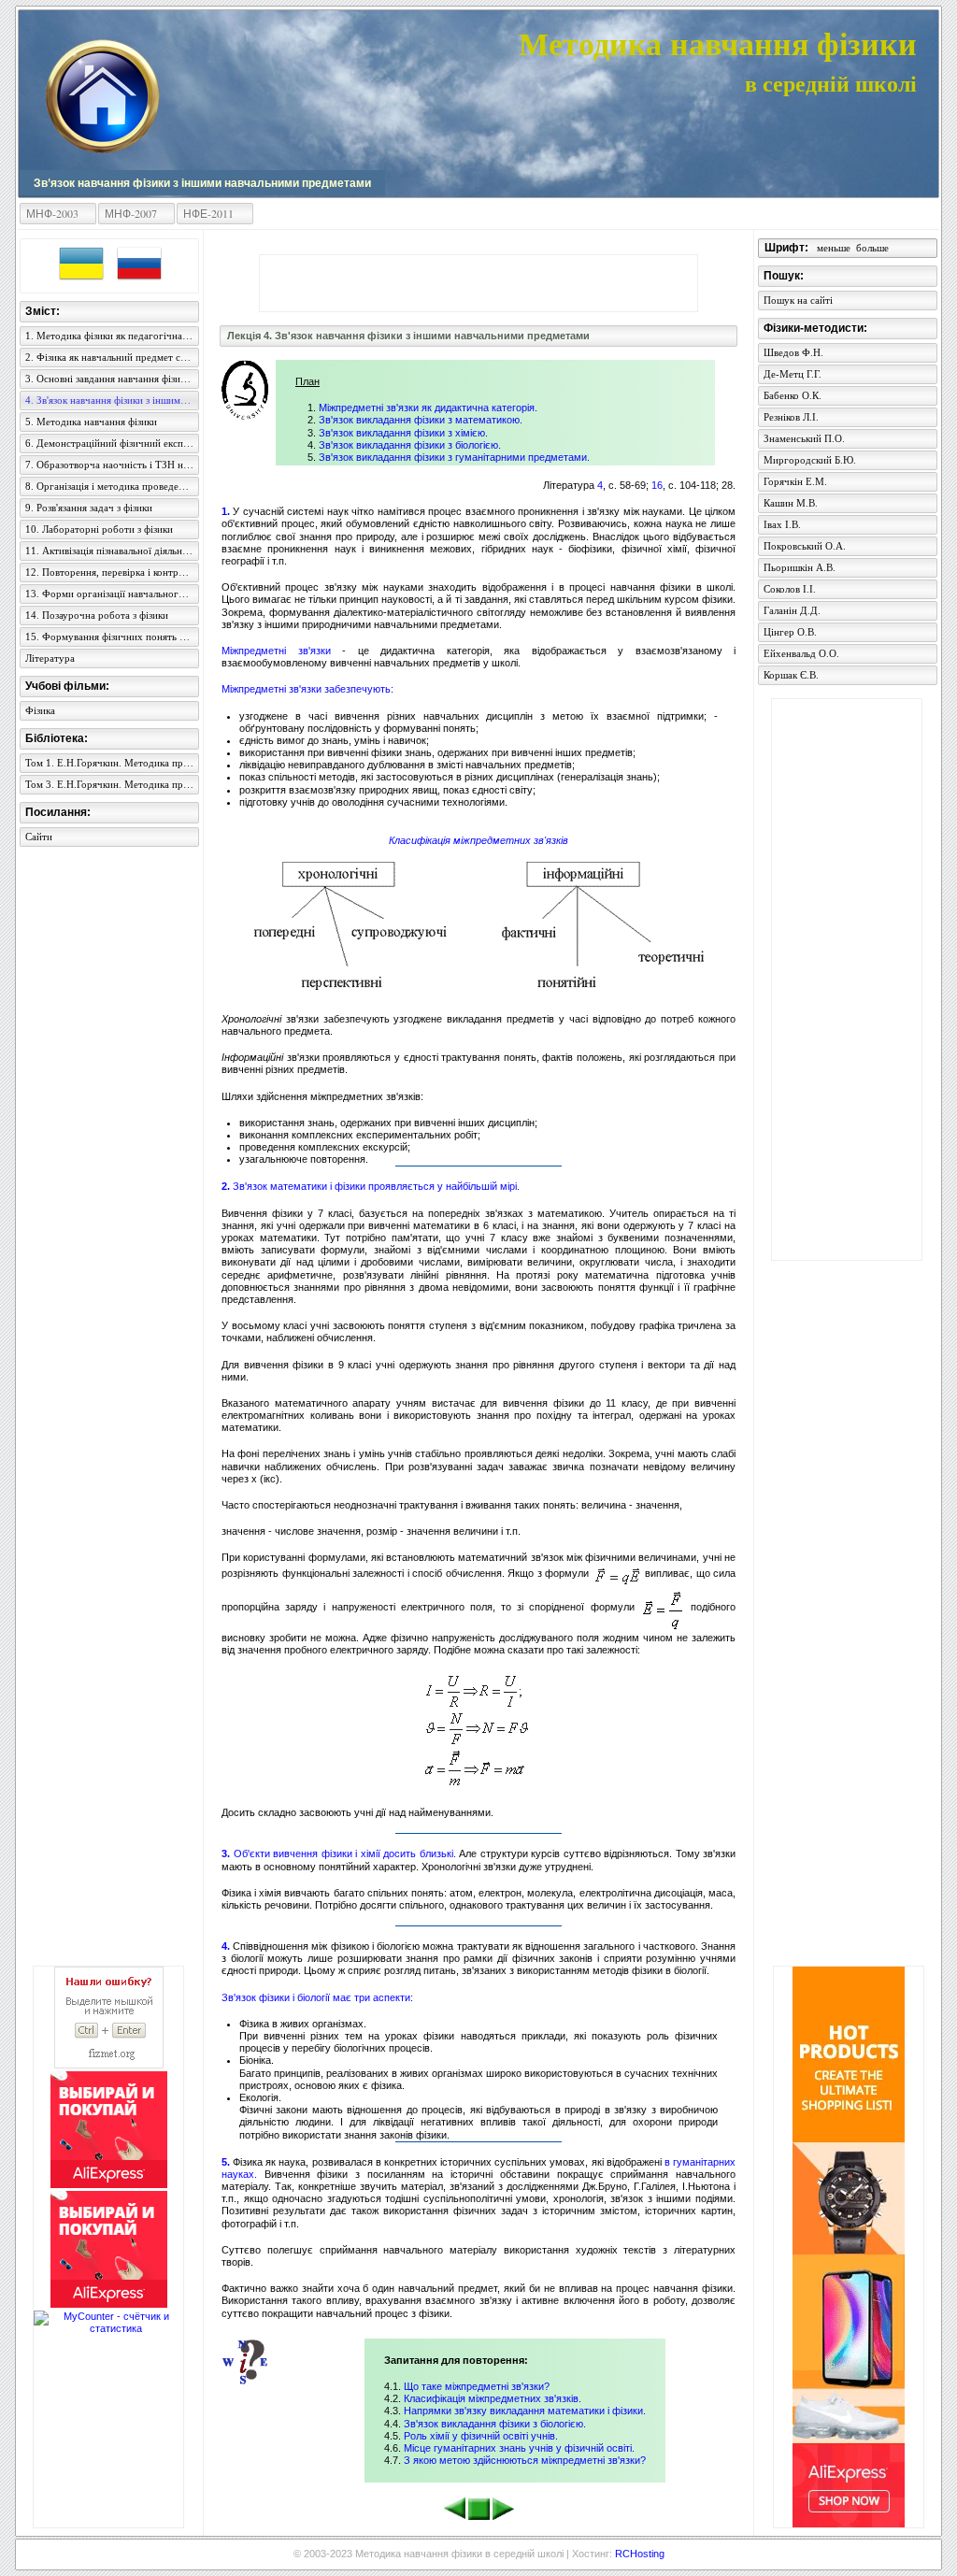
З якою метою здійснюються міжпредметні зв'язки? (525, 2460)
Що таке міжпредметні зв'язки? (477, 2386)
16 (657, 485)
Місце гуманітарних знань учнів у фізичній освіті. (519, 2448)
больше (872, 248)
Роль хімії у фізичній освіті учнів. (481, 2436)
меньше (834, 248)
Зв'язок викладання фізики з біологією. (410, 445)
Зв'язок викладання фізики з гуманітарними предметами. (454, 457)
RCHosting (640, 2554)
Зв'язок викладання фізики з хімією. (403, 433)
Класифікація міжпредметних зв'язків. (493, 2398)
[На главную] (102, 95)
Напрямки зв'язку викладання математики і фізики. (525, 2411)
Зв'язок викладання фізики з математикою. (421, 420)
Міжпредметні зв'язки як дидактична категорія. (428, 408)
